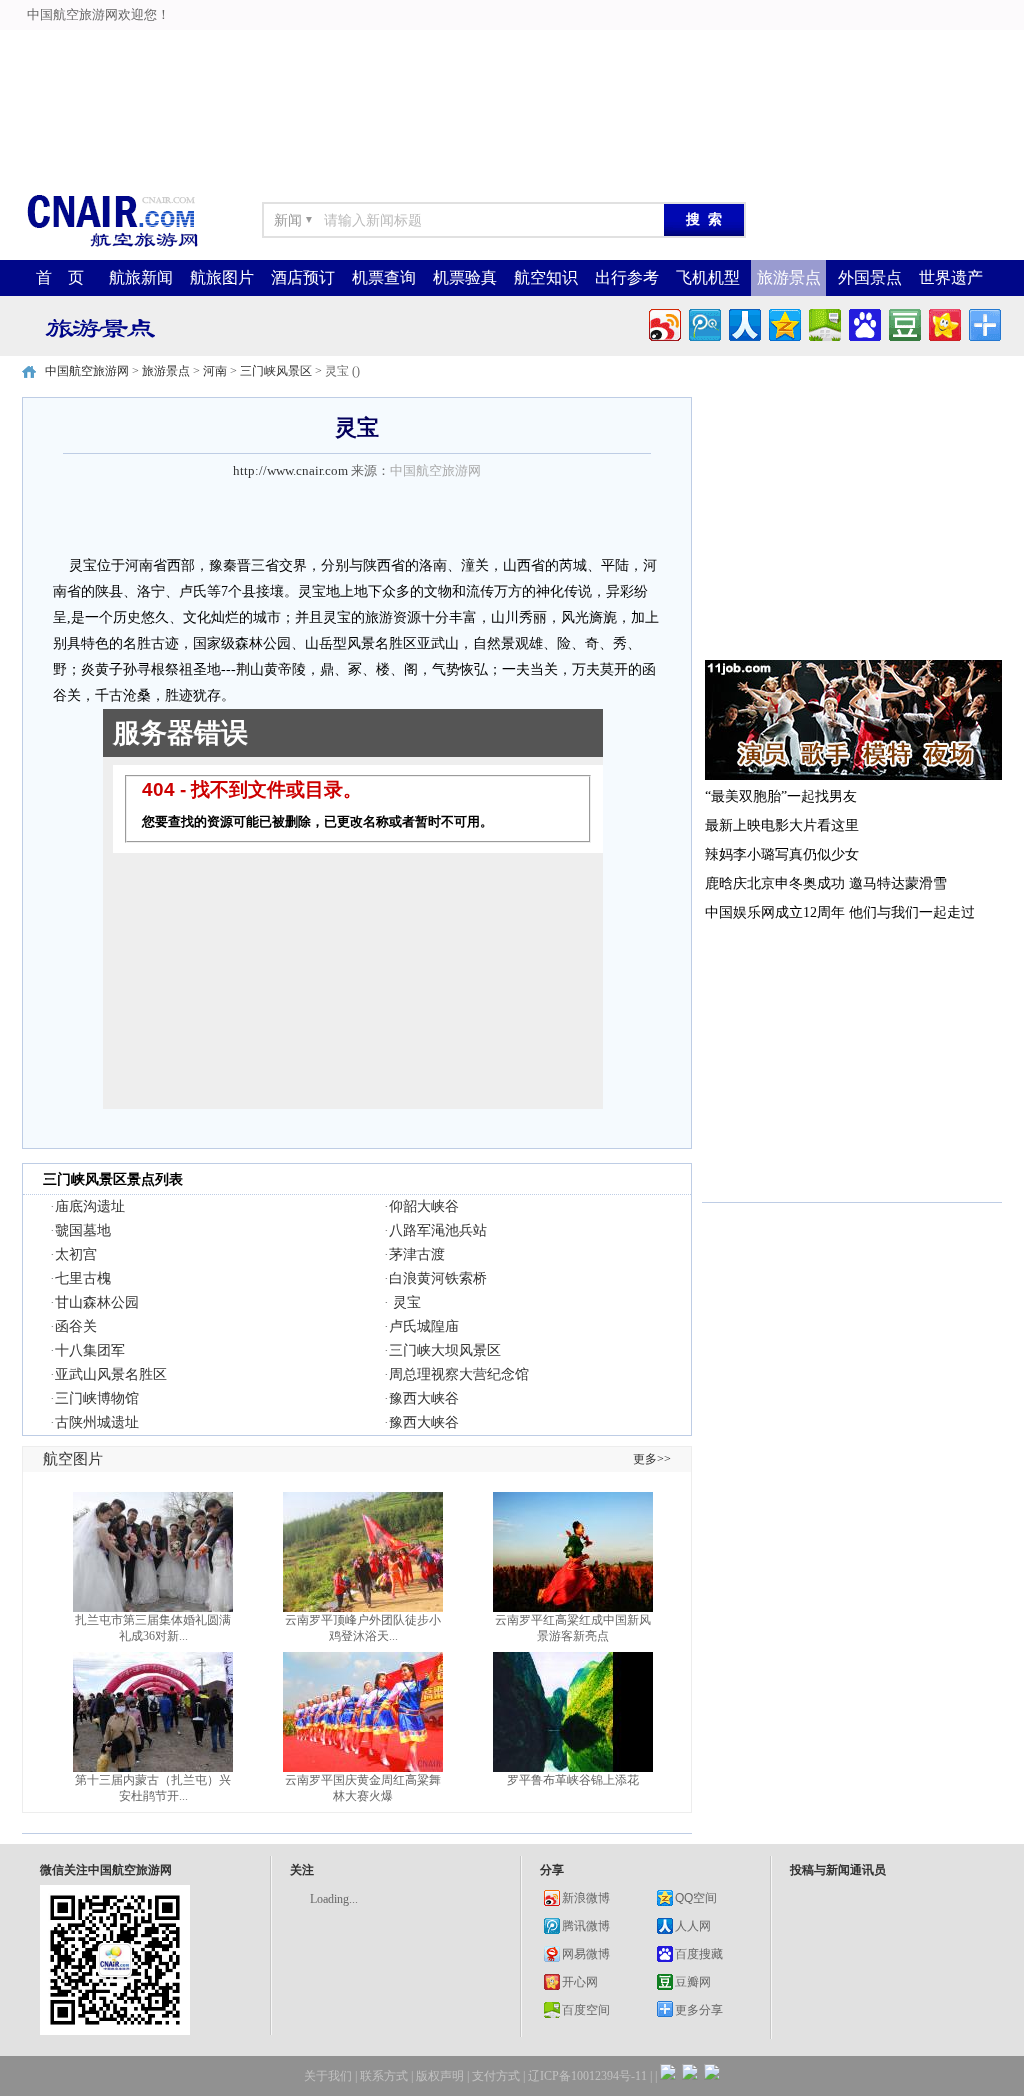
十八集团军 (90, 1350)
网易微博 (586, 1954)
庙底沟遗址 (90, 1206)
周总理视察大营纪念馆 (459, 1374)
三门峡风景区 (276, 371)
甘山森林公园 (97, 1302)
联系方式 (384, 2076)
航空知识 (546, 277)
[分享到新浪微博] (663, 322)
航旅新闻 (141, 277)
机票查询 (384, 277)
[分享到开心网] (943, 322)
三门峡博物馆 (97, 1398)
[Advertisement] (512, 45)
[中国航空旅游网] (112, 245)
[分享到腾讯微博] (703, 322)
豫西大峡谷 (424, 1398)
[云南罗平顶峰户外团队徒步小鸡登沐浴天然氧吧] (363, 1608)
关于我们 (328, 2076)
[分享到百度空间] (823, 322)
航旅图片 (222, 277)
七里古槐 (83, 1278)
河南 (215, 371)
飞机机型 (708, 277)
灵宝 (405, 1302)
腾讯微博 (586, 1926)
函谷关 (76, 1326)
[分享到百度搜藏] (863, 322)
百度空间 (586, 2010)
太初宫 (76, 1254)
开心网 (580, 1982)
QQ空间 (696, 1898)
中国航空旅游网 (87, 371)
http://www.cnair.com (290, 470)
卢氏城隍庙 (424, 1326)
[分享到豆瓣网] (903, 322)
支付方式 (496, 2076)
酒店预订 (303, 277)
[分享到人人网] (743, 322)
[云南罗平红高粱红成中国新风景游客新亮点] (573, 1608)
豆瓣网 (693, 1982)
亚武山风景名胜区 (111, 1374)
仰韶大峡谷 (424, 1206)
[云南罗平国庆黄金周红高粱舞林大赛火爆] (363, 1768)
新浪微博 (586, 1898)
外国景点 (870, 277)
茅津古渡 (417, 1254)
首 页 (60, 277)
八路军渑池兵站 (438, 1230)
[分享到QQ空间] (783, 322)
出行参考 (627, 277)
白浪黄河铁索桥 (438, 1278)
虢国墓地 (83, 1230)
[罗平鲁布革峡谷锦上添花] (573, 1768)
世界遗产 (951, 277)
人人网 (693, 1926)
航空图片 (73, 1459)
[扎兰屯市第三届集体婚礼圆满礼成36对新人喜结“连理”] (153, 1608)
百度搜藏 (699, 1954)
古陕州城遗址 (97, 1422)
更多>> (652, 1459)
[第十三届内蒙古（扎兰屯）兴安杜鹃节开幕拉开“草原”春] (153, 1768)
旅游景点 (789, 277)
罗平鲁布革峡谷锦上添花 (573, 1780)
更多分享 (699, 2010)
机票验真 (465, 277)
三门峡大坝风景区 (445, 1350)
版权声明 (440, 2076)
